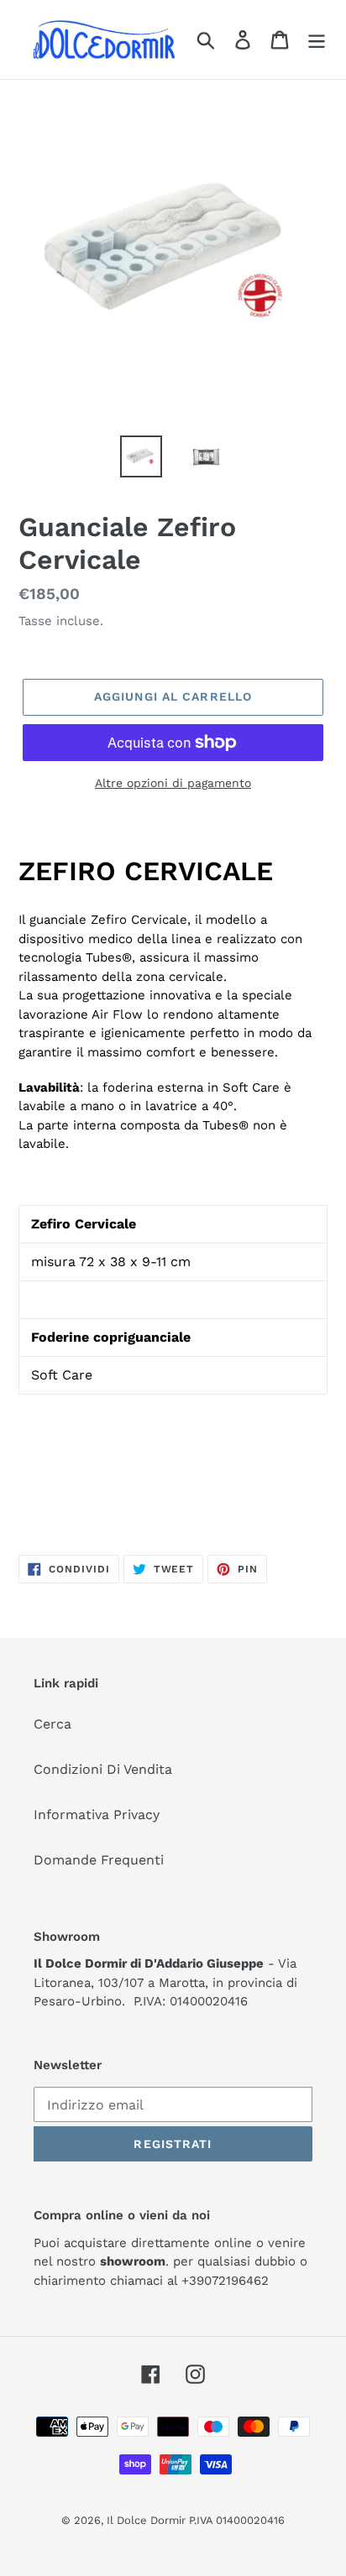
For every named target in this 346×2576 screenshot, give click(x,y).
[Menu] (317, 40)
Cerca (52, 1724)
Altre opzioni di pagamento (173, 783)
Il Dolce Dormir (148, 2520)
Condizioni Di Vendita (103, 1769)
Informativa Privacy (97, 1815)
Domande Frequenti (99, 1860)
